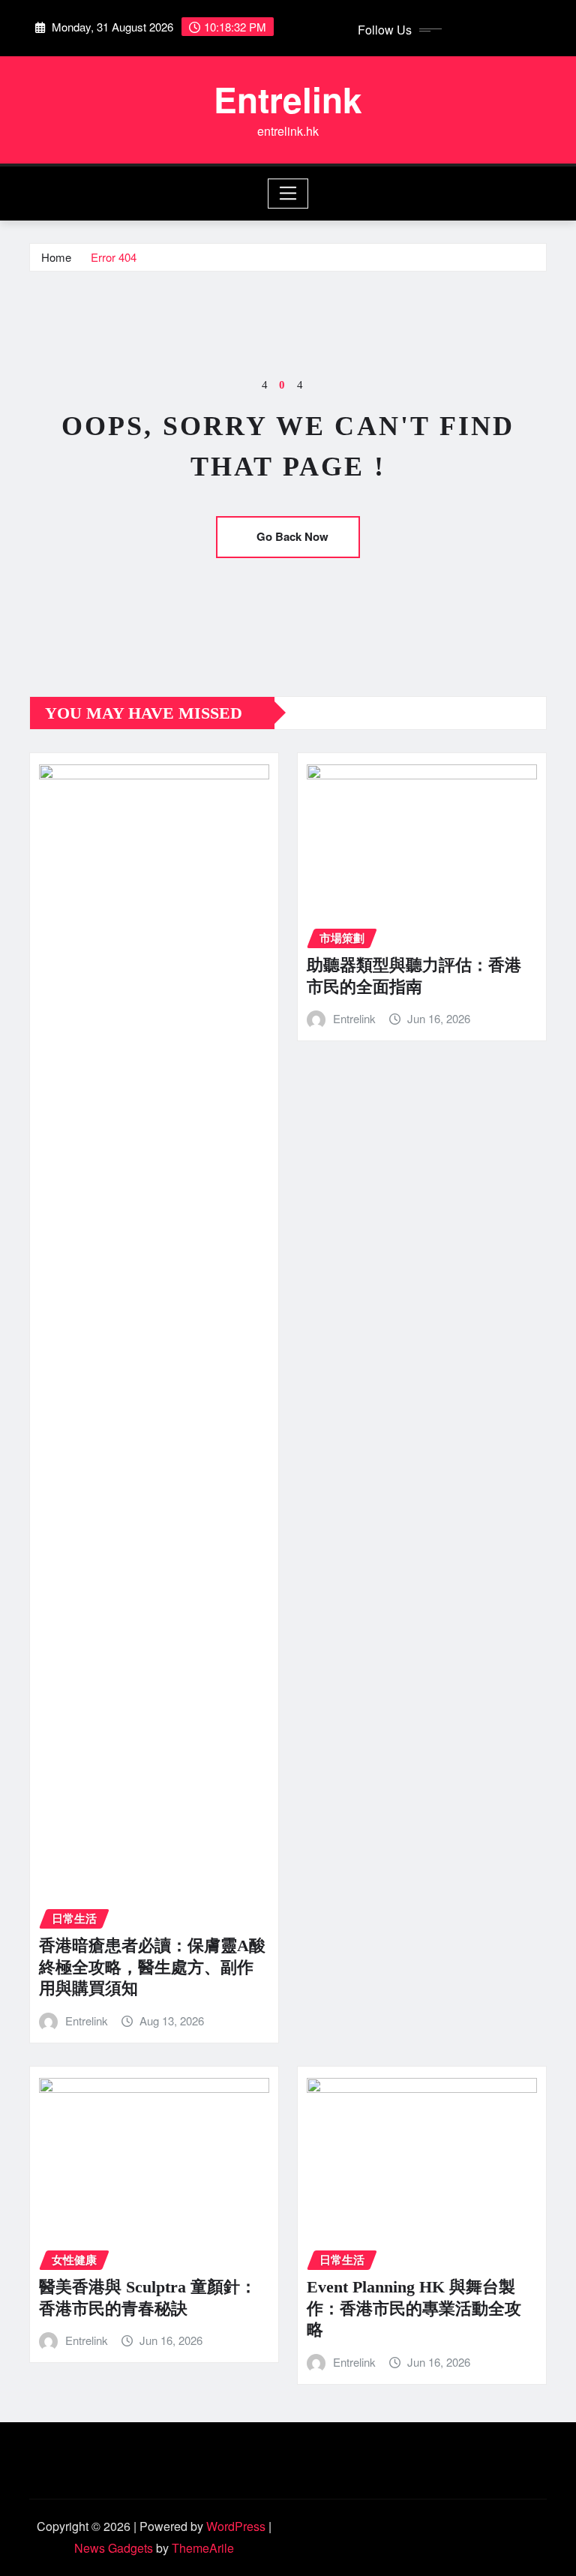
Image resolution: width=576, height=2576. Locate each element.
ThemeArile (203, 2548)
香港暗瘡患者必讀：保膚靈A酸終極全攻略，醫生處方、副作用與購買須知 (152, 1967)
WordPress (236, 2526)
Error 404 (114, 257)
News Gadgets (114, 2548)
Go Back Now (292, 536)
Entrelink (288, 99)
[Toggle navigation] (288, 194)
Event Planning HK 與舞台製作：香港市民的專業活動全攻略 (414, 2308)
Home (56, 257)
